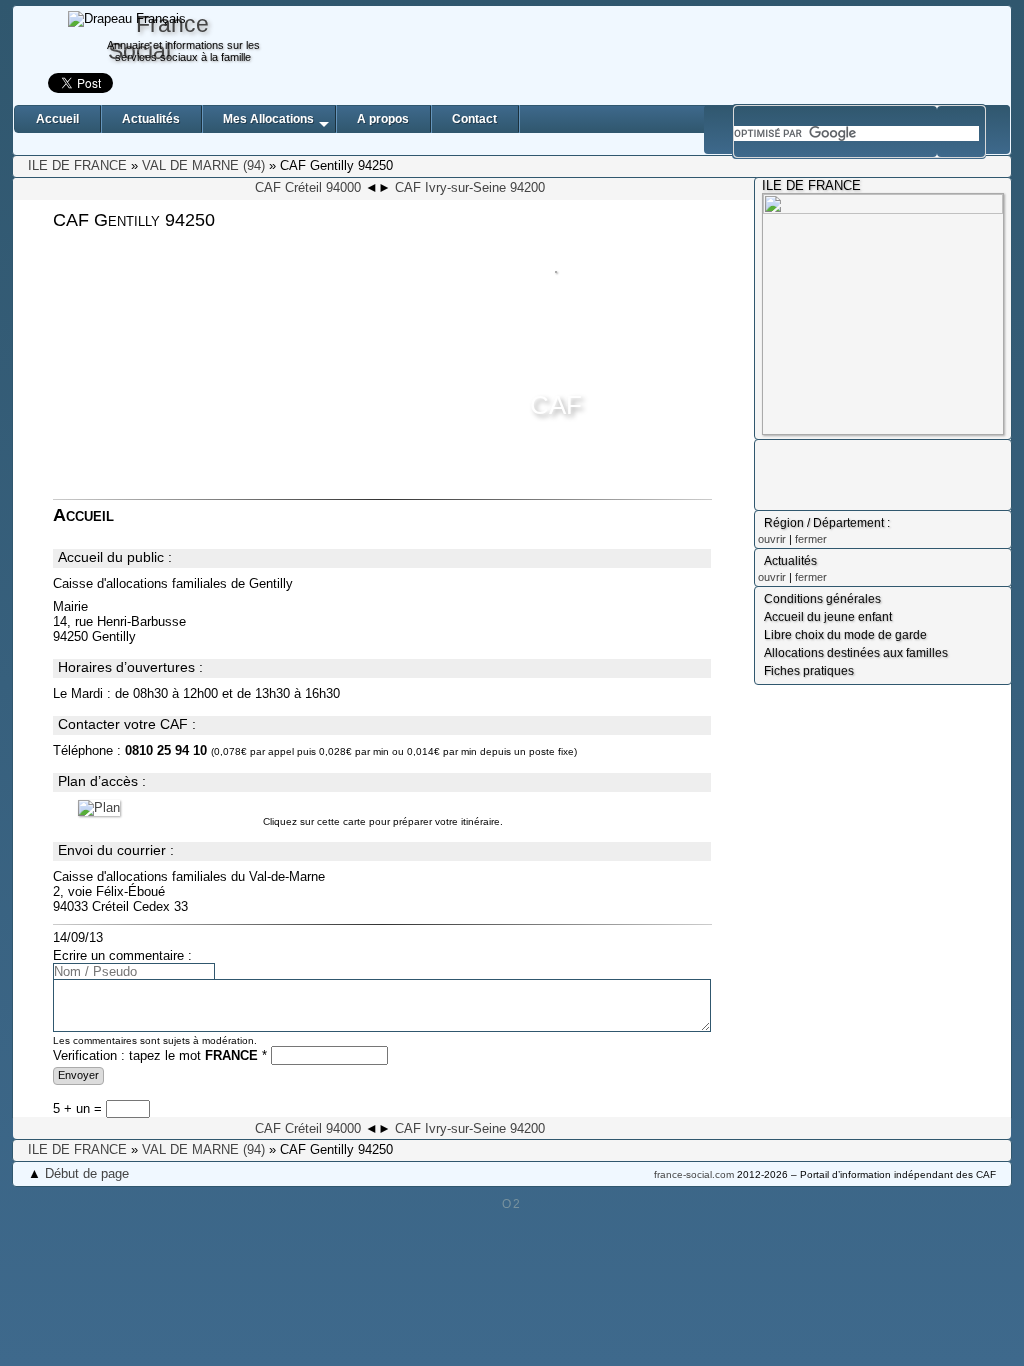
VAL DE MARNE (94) (203, 165)
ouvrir (772, 539)
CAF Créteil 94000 (308, 187)
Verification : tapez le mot (160, 1055)
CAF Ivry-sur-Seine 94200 (470, 187)
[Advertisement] (642, 56)
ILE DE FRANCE (77, 165)
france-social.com (694, 1174)
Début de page (87, 1173)
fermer (811, 539)
